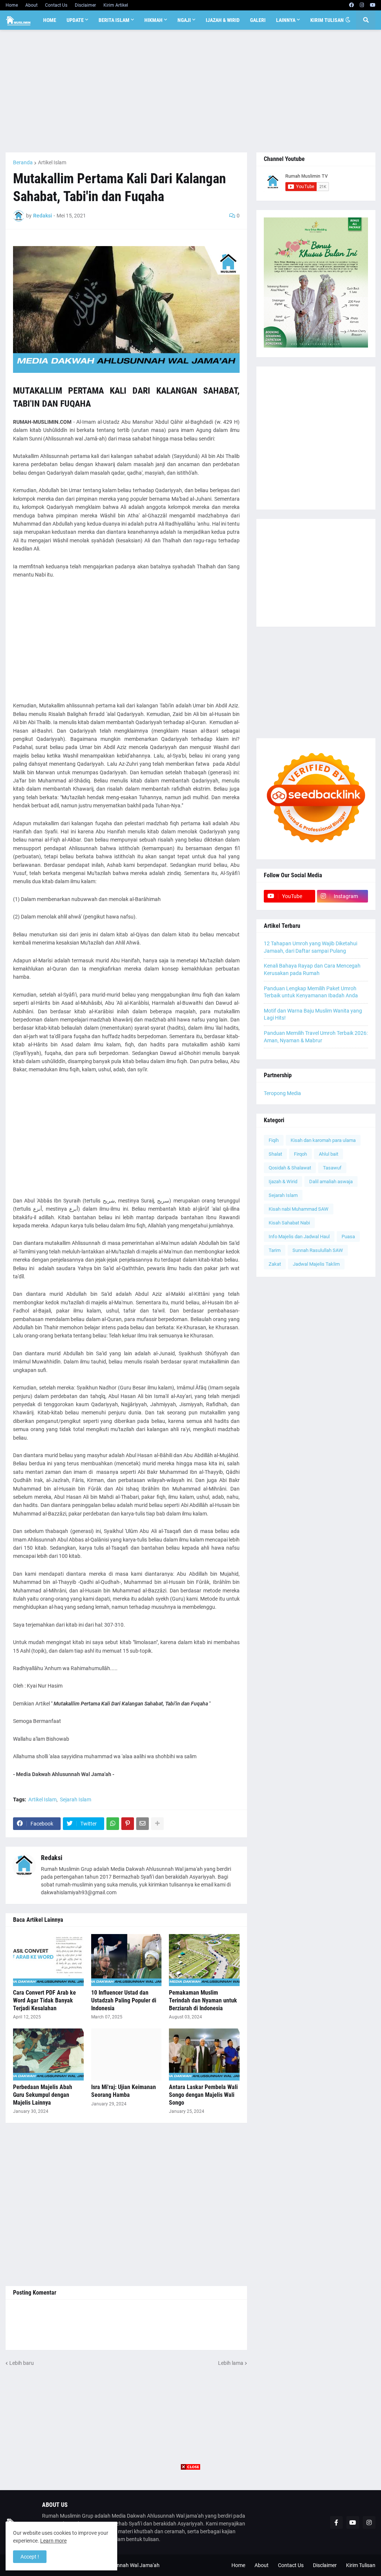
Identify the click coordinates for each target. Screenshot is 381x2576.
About (31, 5)
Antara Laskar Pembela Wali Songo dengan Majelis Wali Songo (203, 2095)
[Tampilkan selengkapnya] (157, 1824)
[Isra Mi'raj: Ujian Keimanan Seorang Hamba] (127, 2054)
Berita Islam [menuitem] (114, 20)
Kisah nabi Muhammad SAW (299, 1209)
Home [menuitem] (50, 20)
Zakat (275, 1264)
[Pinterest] (128, 1824)
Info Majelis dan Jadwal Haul (299, 1237)
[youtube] (373, 5)
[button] (348, 20)
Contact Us (56, 5)
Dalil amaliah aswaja (331, 1182)
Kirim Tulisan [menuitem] (327, 20)
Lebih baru (22, 2363)
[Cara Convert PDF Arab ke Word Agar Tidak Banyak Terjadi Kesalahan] (48, 1960)
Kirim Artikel (116, 5)
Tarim (275, 1250)
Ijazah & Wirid (283, 1182)
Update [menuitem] (75, 20)
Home (12, 5)
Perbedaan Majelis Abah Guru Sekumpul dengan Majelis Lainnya (43, 2095)
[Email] (143, 1824)
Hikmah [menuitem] (153, 20)
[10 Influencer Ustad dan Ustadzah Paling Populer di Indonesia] (127, 1960)
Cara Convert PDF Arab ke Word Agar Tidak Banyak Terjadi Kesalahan (44, 2000)
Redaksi (52, 1858)
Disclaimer (85, 5)
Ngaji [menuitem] (184, 20)
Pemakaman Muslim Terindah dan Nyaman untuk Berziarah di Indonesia (203, 2000)
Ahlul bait (329, 1154)
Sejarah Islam (76, 1799)
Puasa (348, 1237)
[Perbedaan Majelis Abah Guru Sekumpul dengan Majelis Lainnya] (48, 2054)
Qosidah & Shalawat (290, 1168)
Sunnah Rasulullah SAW (318, 1250)
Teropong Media (282, 1093)
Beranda (23, 162)
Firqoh (300, 1154)
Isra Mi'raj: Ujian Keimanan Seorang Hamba (124, 2091)
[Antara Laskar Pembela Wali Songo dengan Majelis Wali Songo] (204, 2054)
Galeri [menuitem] (258, 20)
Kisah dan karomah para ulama (323, 1140)
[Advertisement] (190, 91)
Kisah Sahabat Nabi (289, 1223)
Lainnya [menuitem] (286, 20)
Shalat (275, 1154)
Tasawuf (332, 1168)
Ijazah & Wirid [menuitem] (223, 20)
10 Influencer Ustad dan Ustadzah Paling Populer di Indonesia (124, 2000)
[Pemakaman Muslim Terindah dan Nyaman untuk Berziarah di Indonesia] (204, 1960)
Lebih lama (231, 2363)
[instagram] (362, 5)
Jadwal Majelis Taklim (316, 1264)
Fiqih (274, 1140)
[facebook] (351, 5)
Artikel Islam (52, 162)
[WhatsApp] (113, 1824)
